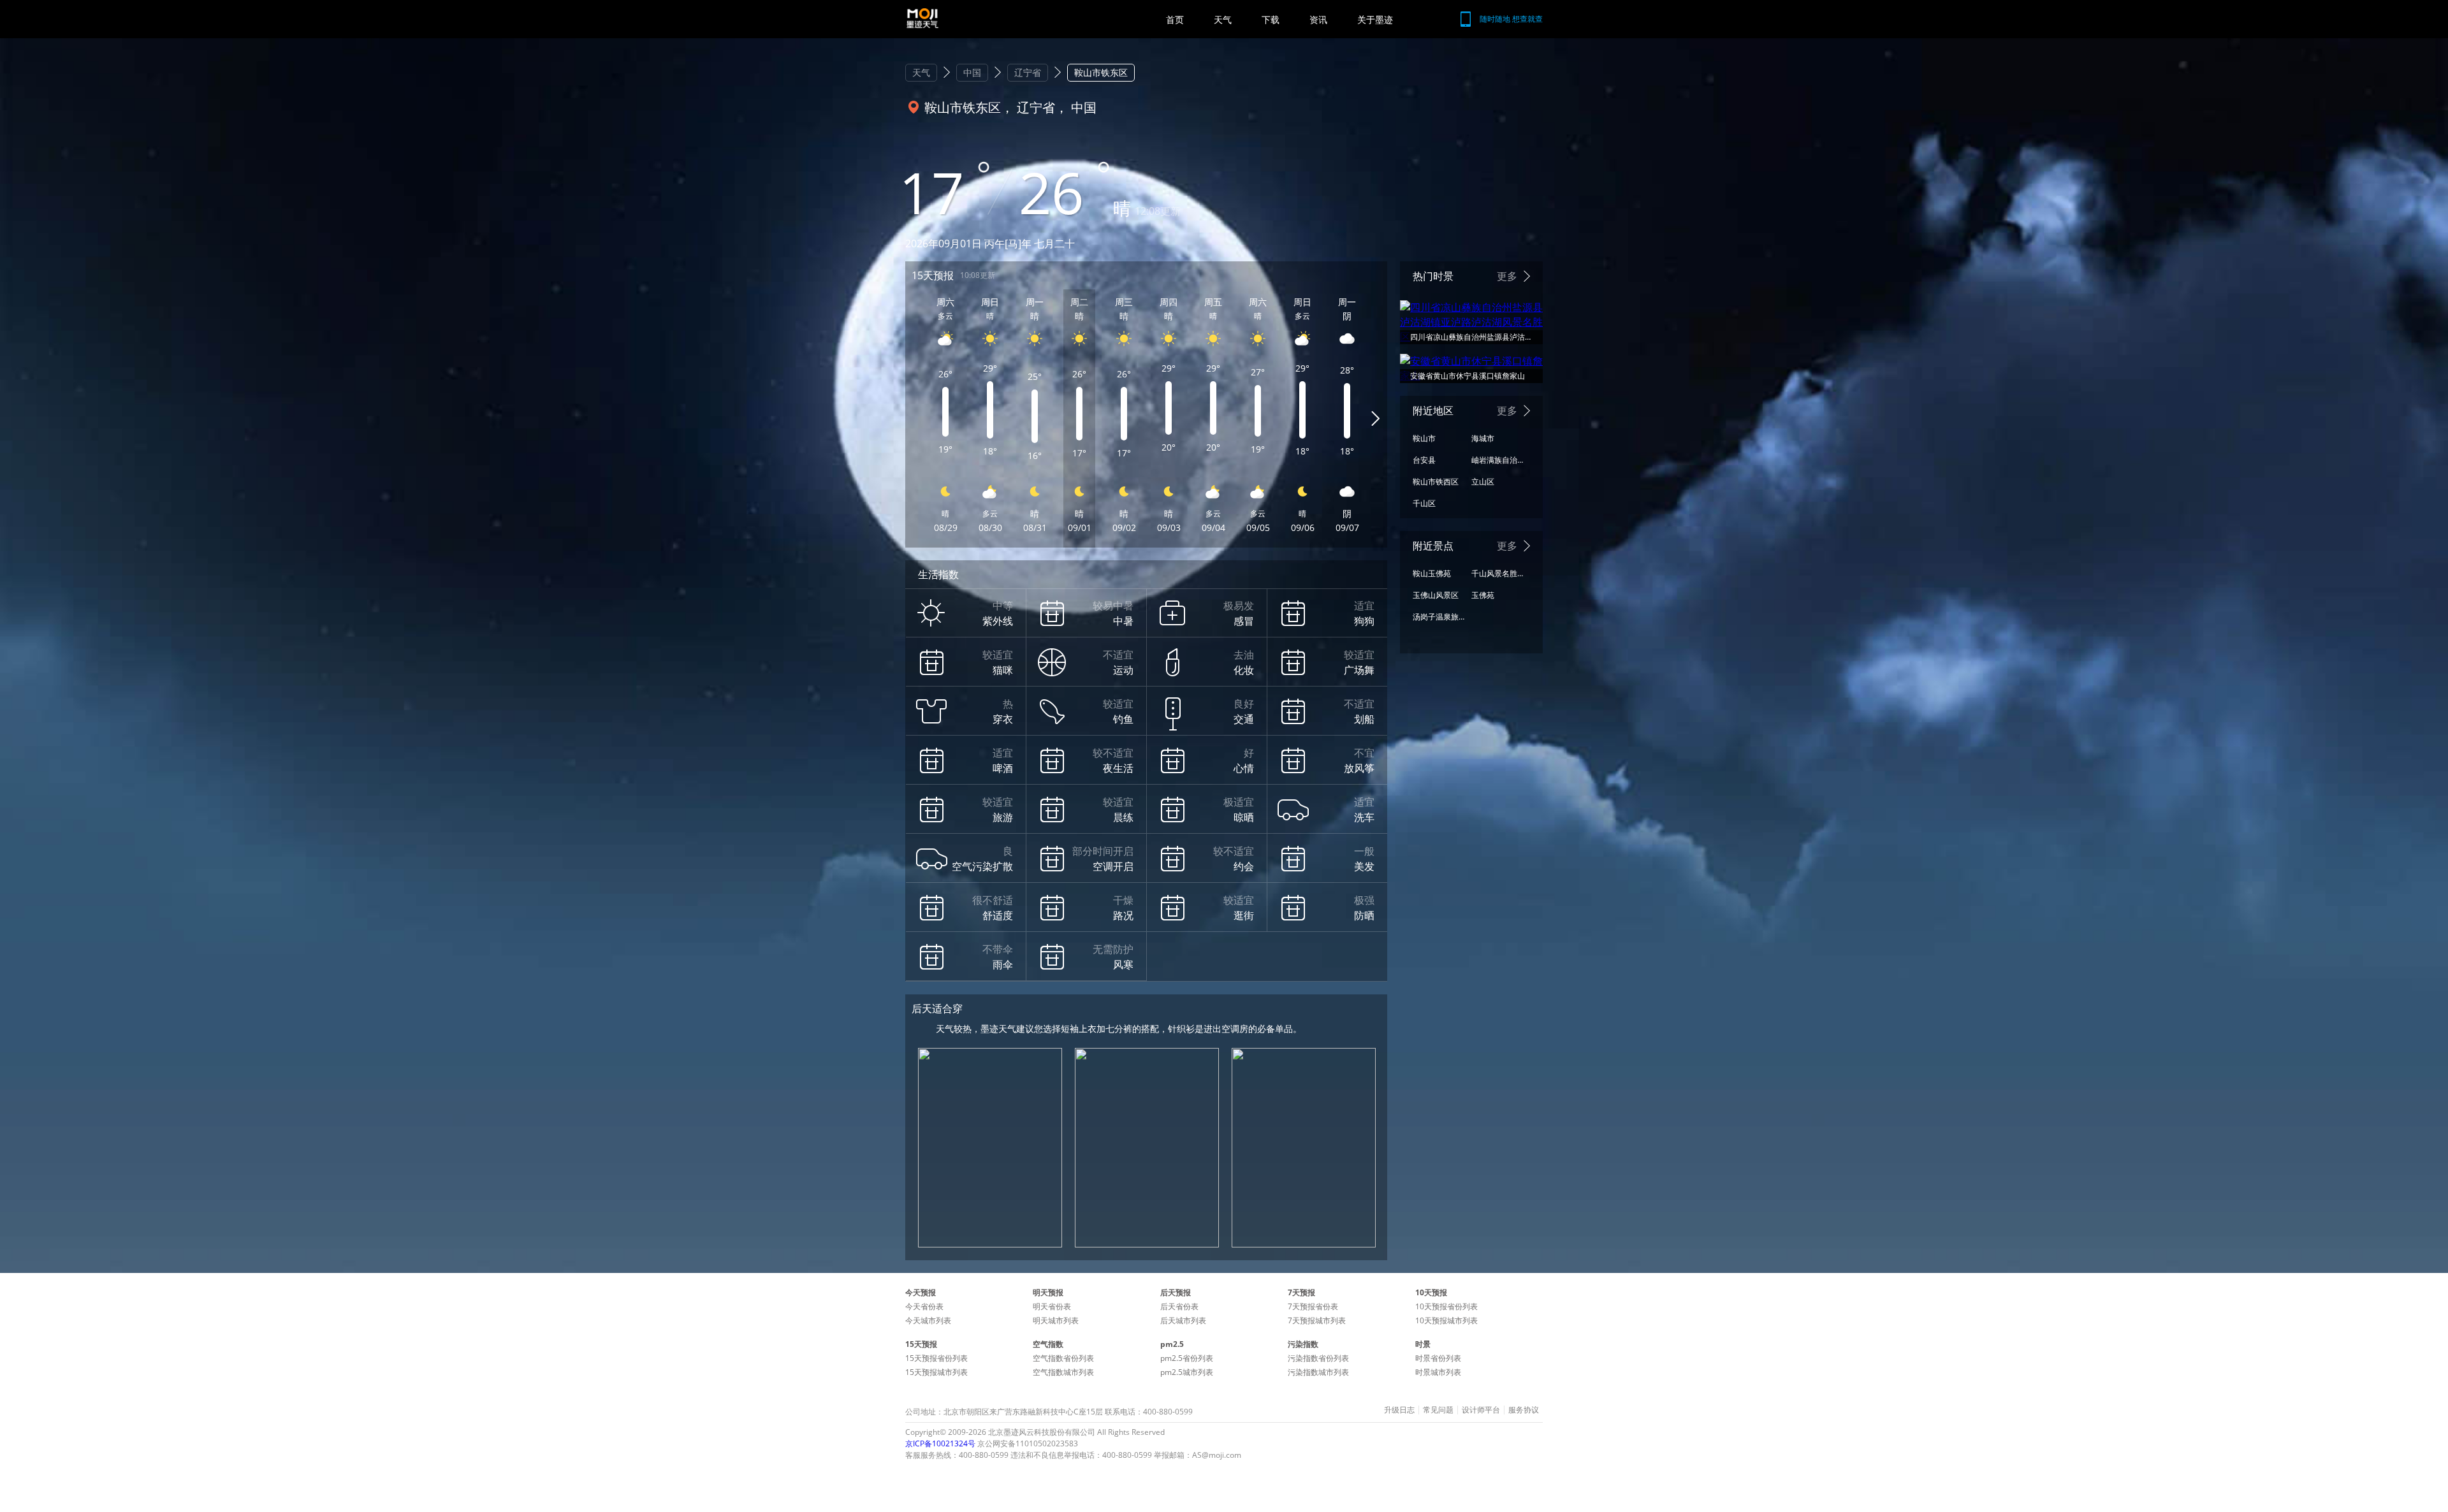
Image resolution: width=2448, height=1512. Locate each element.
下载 (1271, 19)
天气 (1223, 19)
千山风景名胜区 (1497, 573)
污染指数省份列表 (1318, 1358)
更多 (1507, 276)
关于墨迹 (1375, 19)
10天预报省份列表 (1446, 1306)
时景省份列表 (1438, 1358)
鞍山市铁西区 (1436, 482)
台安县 (1424, 460)
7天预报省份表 (1313, 1306)
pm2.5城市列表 (1187, 1372)
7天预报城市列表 (1317, 1320)
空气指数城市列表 (1063, 1372)
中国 (972, 72)
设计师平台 (1481, 1410)
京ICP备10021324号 (940, 1443)
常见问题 (1438, 1410)
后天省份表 (1179, 1306)
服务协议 (1524, 1410)
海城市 (1483, 438)
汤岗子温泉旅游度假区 (1439, 617)
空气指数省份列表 (1063, 1358)
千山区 (1424, 503)
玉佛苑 (1483, 595)
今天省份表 (924, 1306)
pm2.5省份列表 (1187, 1358)
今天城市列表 (928, 1320)
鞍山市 (1424, 438)
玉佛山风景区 (1436, 595)
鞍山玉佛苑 (1432, 573)
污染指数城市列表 (1318, 1372)
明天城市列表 (1056, 1320)
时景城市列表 (1438, 1372)
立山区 (1483, 482)
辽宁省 (1028, 72)
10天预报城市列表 (1446, 1320)
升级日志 (1399, 1410)
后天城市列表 (1183, 1320)
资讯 (1318, 19)
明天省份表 (1052, 1306)
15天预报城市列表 (936, 1372)
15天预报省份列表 (936, 1358)
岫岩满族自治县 (1497, 460)
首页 (1175, 19)
